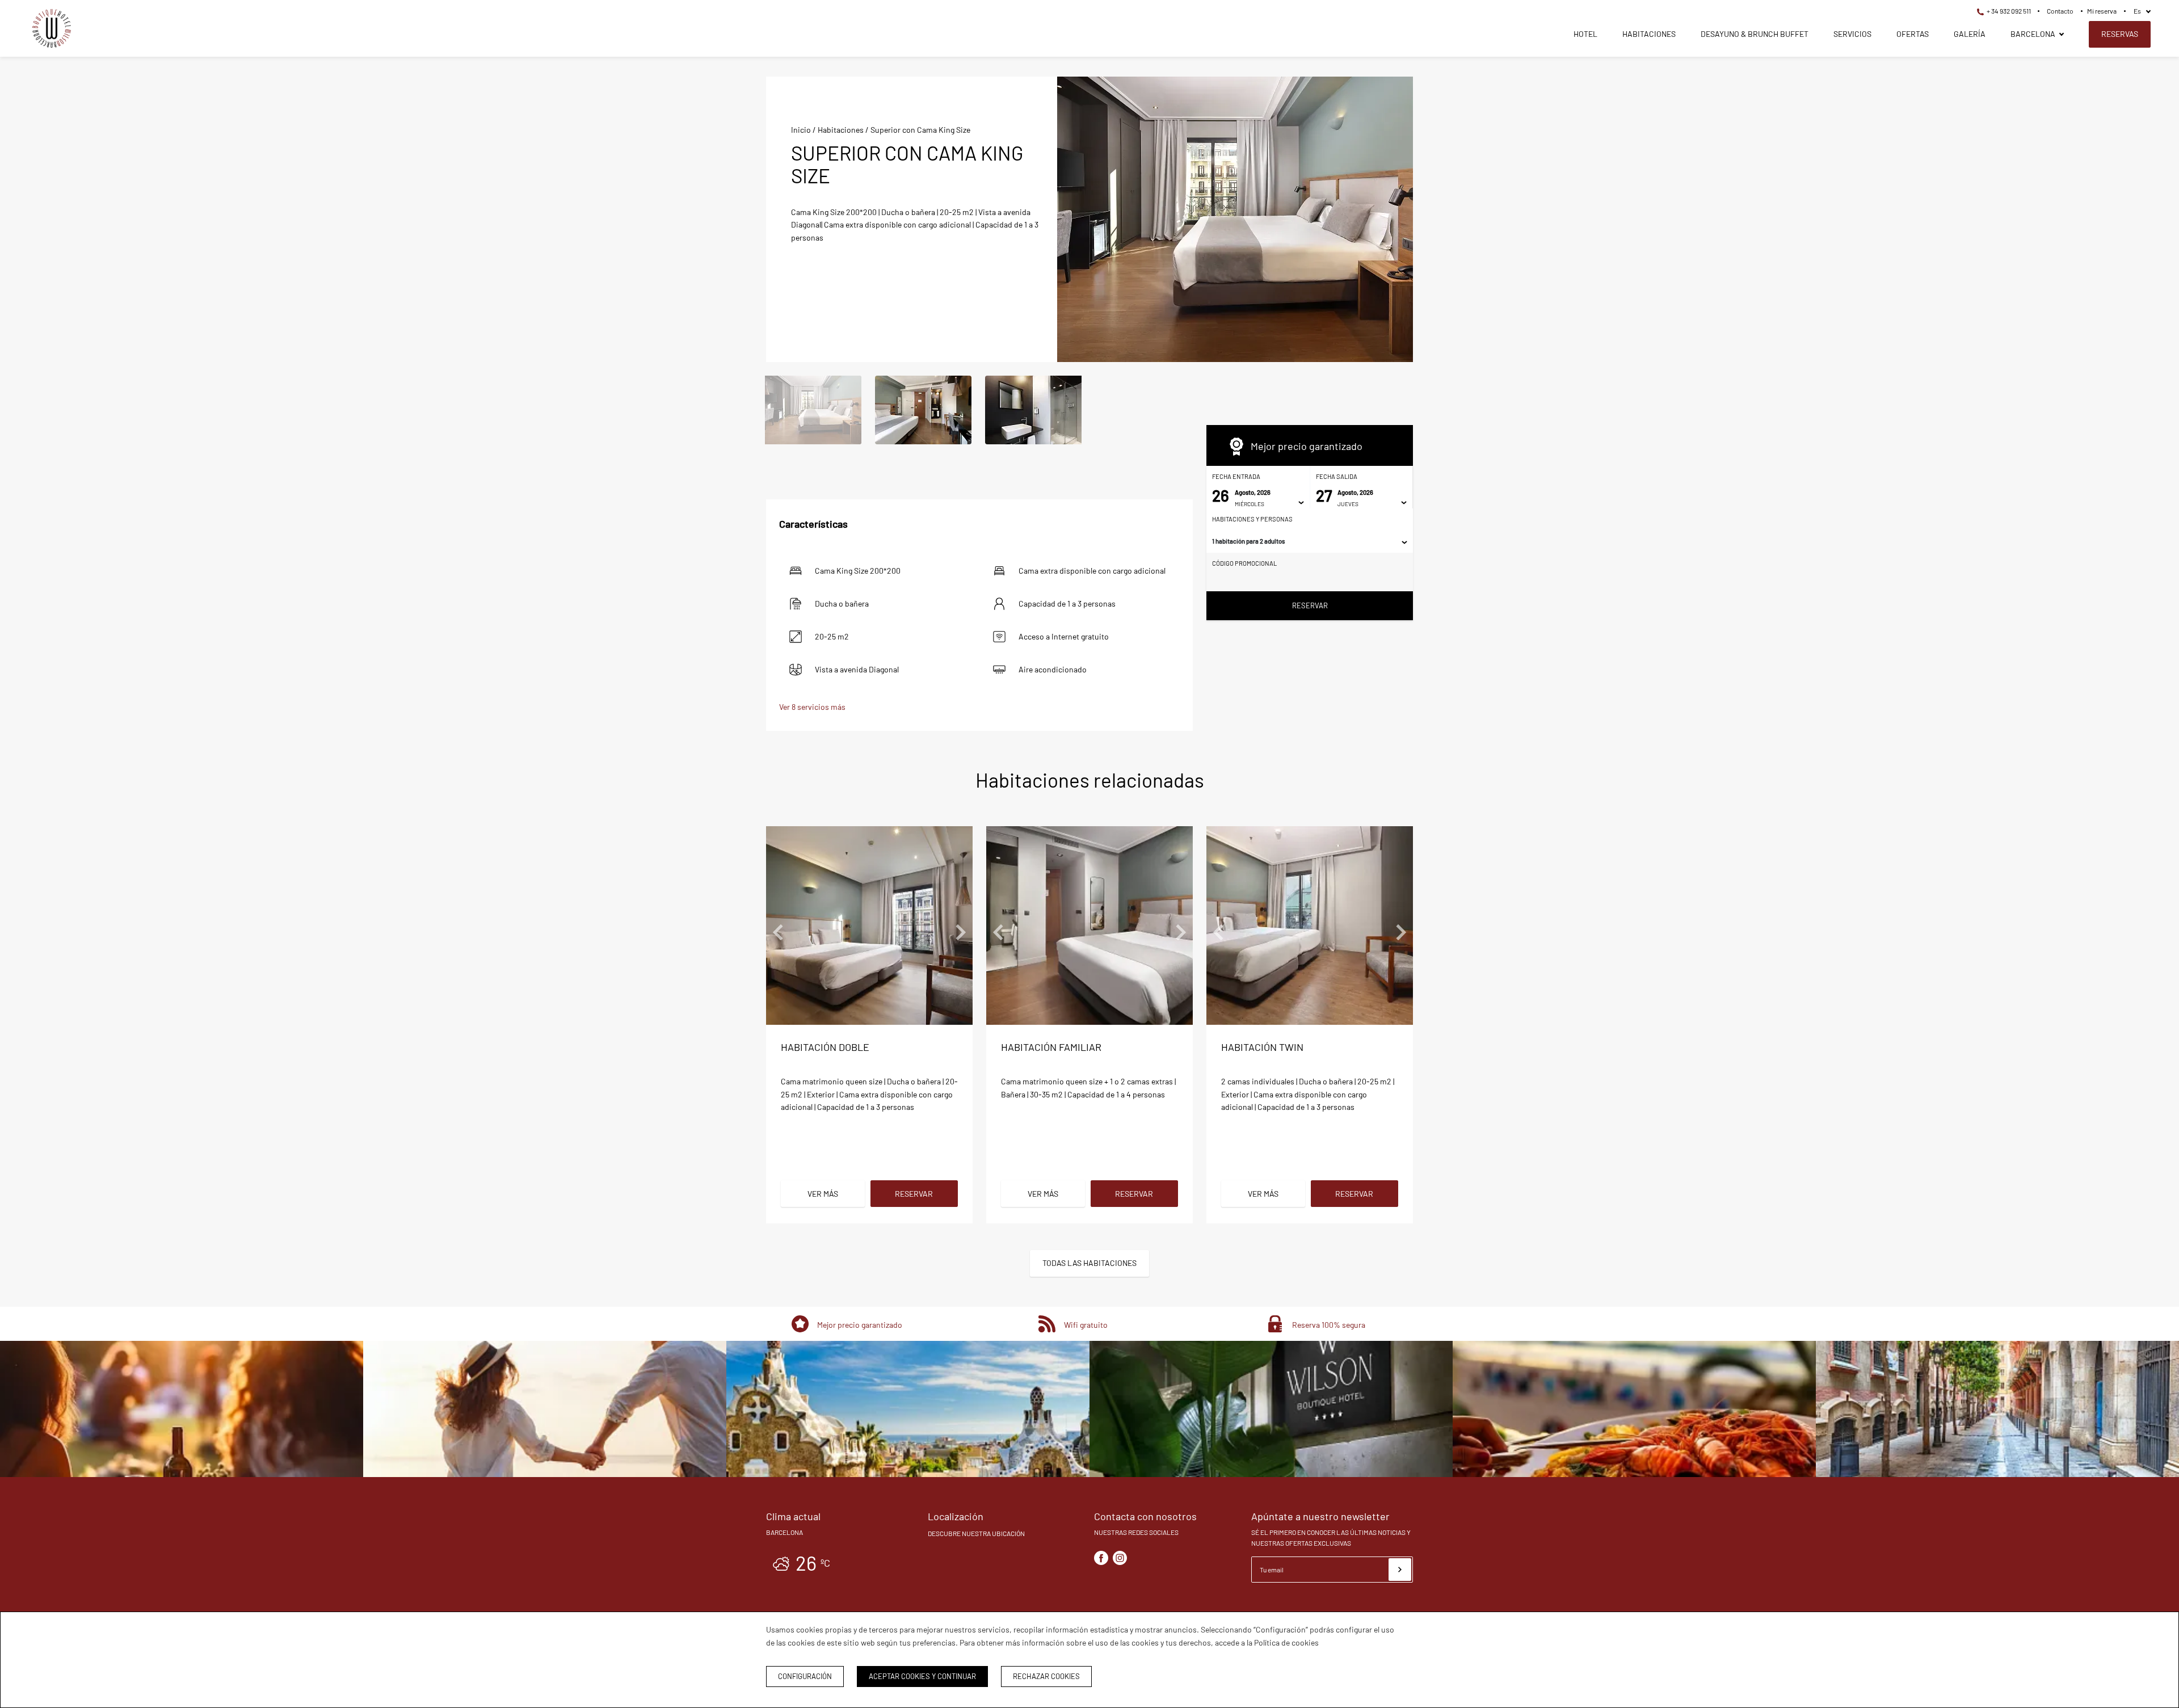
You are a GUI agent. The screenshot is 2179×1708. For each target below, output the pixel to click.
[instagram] (1120, 1558)
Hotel (1585, 34)
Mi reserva (2102, 11)
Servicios (1852, 34)
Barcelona (2033, 34)
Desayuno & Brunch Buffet (1755, 34)
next (1396, 220)
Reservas (2120, 34)
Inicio (801, 130)
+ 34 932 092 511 (2008, 11)
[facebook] (1101, 1558)
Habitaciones (1649, 34)
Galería (1970, 34)
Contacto (2060, 11)
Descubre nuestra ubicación (976, 1533)
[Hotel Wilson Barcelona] (52, 30)
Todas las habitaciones (1089, 1263)
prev (1074, 220)
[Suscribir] (1400, 1570)
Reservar (1310, 605)
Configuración (805, 1676)
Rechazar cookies (1046, 1676)
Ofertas (1913, 34)
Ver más (823, 1194)
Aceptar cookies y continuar (922, 1676)
